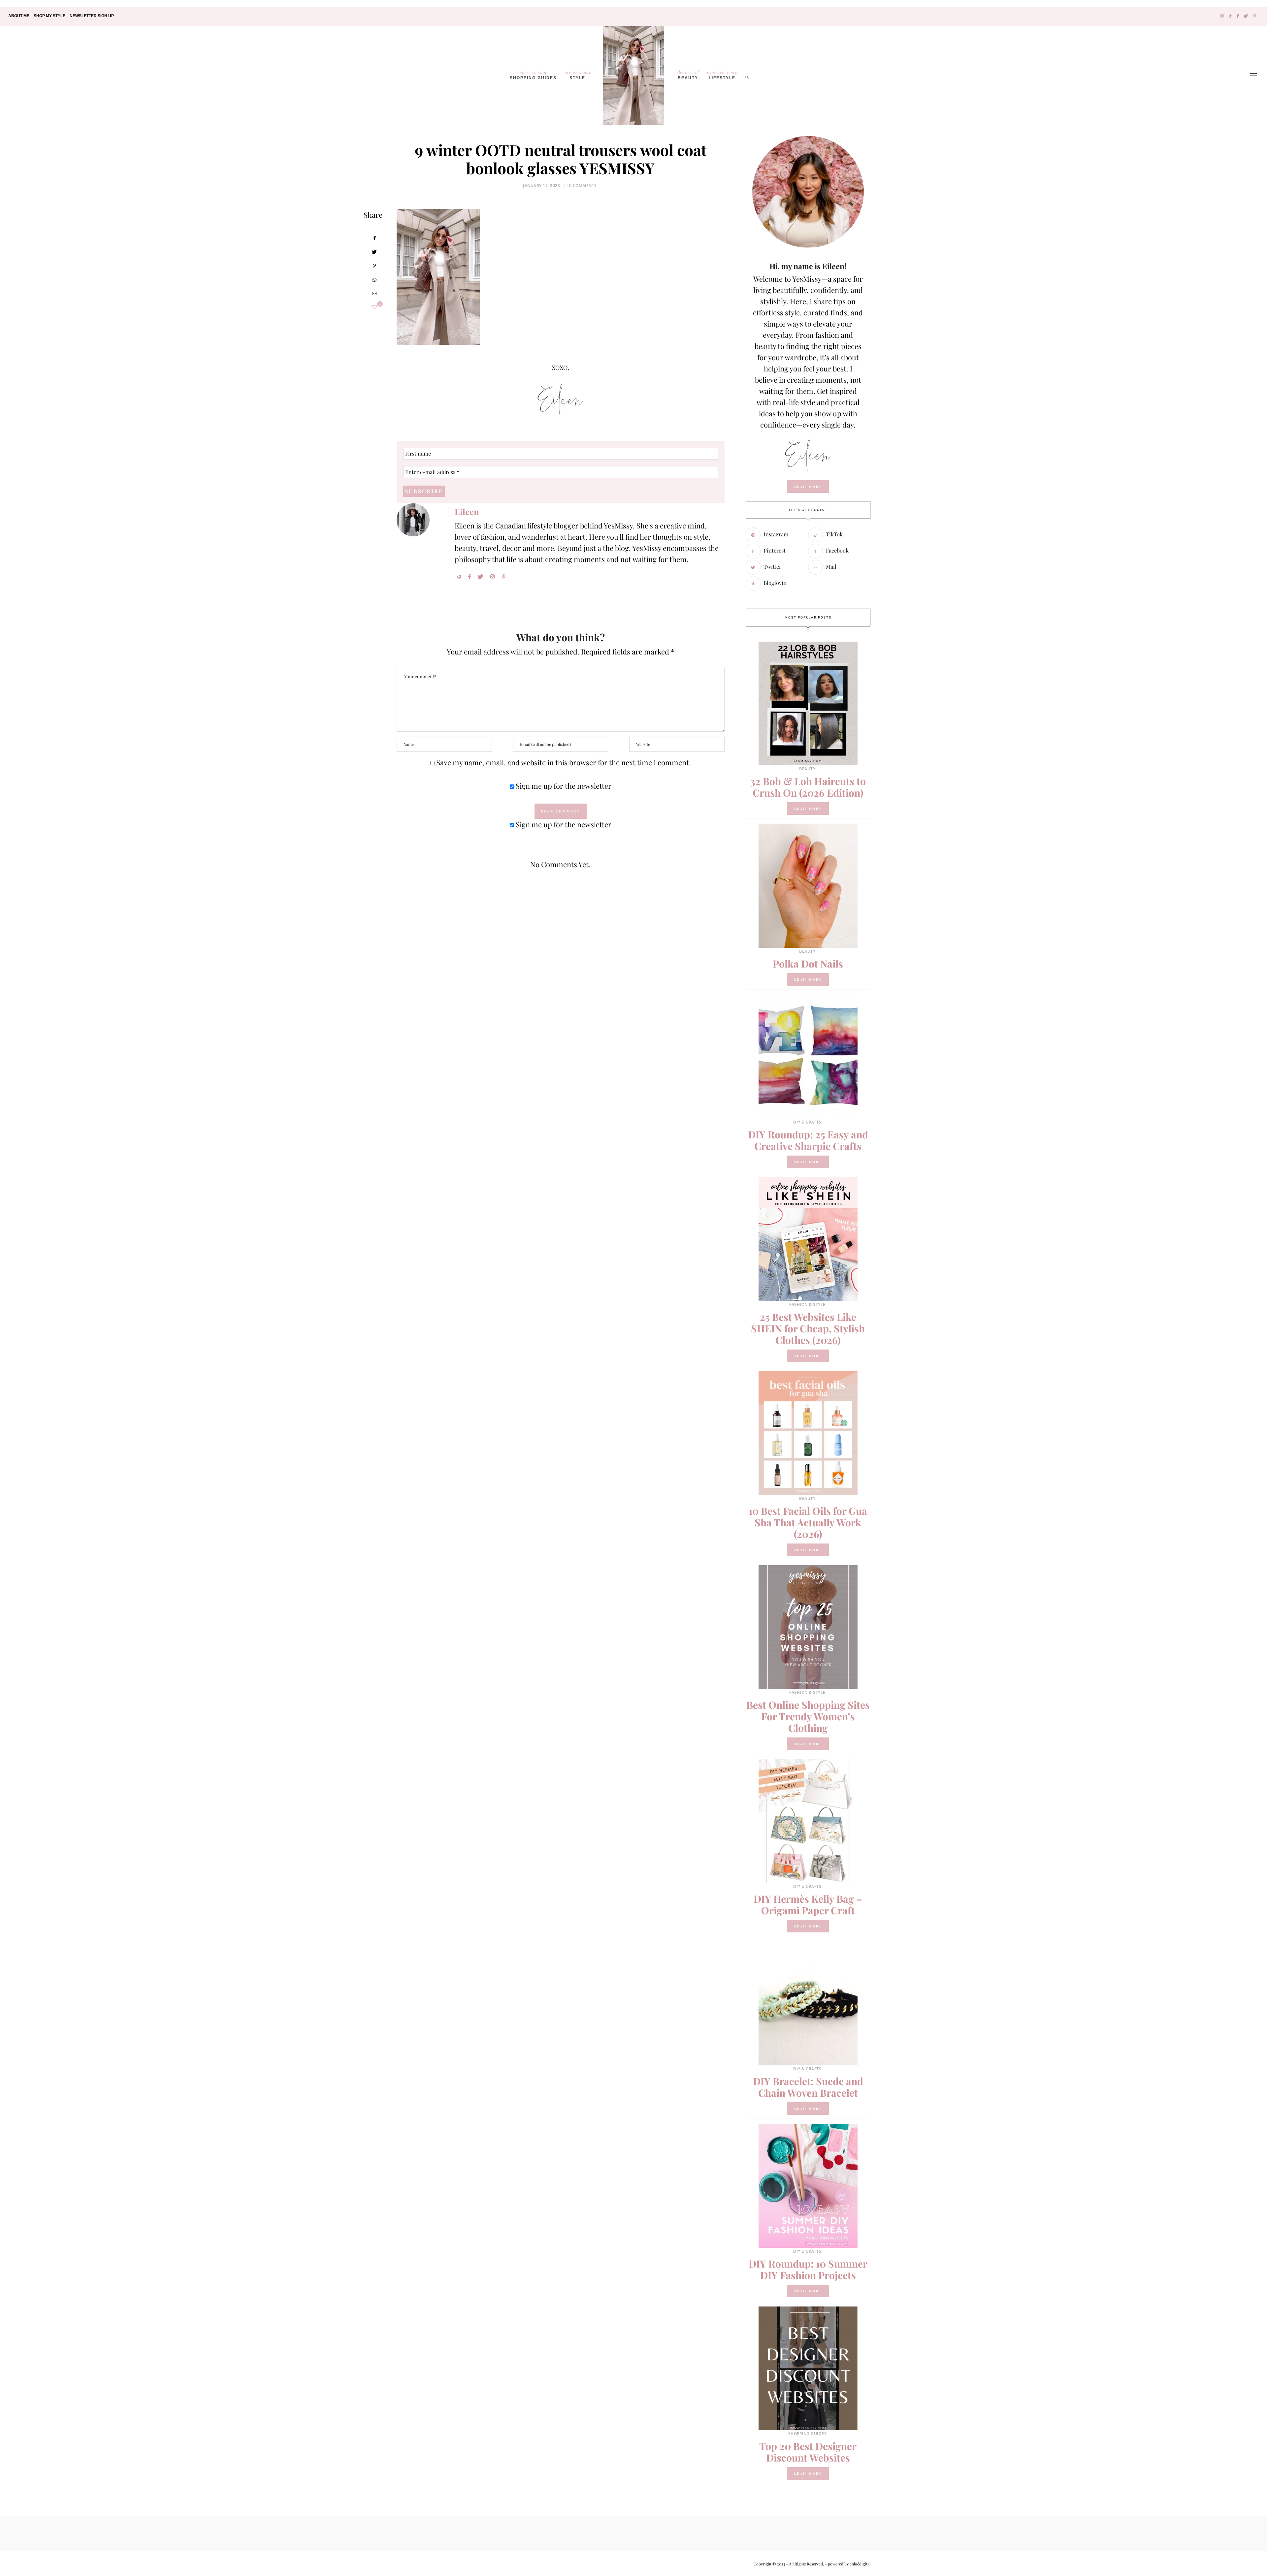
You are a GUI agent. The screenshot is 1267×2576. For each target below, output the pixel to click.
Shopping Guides (533, 75)
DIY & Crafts (807, 1122)
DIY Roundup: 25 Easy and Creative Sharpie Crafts (808, 1140)
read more (808, 487)
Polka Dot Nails (808, 964)
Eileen (467, 511)
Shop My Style (49, 16)
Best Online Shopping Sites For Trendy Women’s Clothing (808, 1716)
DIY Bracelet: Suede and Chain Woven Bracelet (808, 2087)
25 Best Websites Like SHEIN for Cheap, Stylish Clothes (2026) (808, 1328)
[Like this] (374, 307)
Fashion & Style (807, 1304)
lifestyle (722, 75)
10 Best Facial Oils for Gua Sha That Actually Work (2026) (808, 1522)
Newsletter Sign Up (92, 16)
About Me (19, 16)
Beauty (688, 75)
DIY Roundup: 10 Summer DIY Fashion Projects (808, 2269)
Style (578, 75)
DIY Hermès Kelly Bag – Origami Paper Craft (808, 1905)
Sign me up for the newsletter (563, 786)
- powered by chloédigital (847, 2564)
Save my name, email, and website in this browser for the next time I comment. (564, 762)
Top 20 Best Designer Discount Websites (808, 2452)
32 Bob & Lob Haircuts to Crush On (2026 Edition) (808, 787)
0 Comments (583, 186)
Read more (808, 809)
